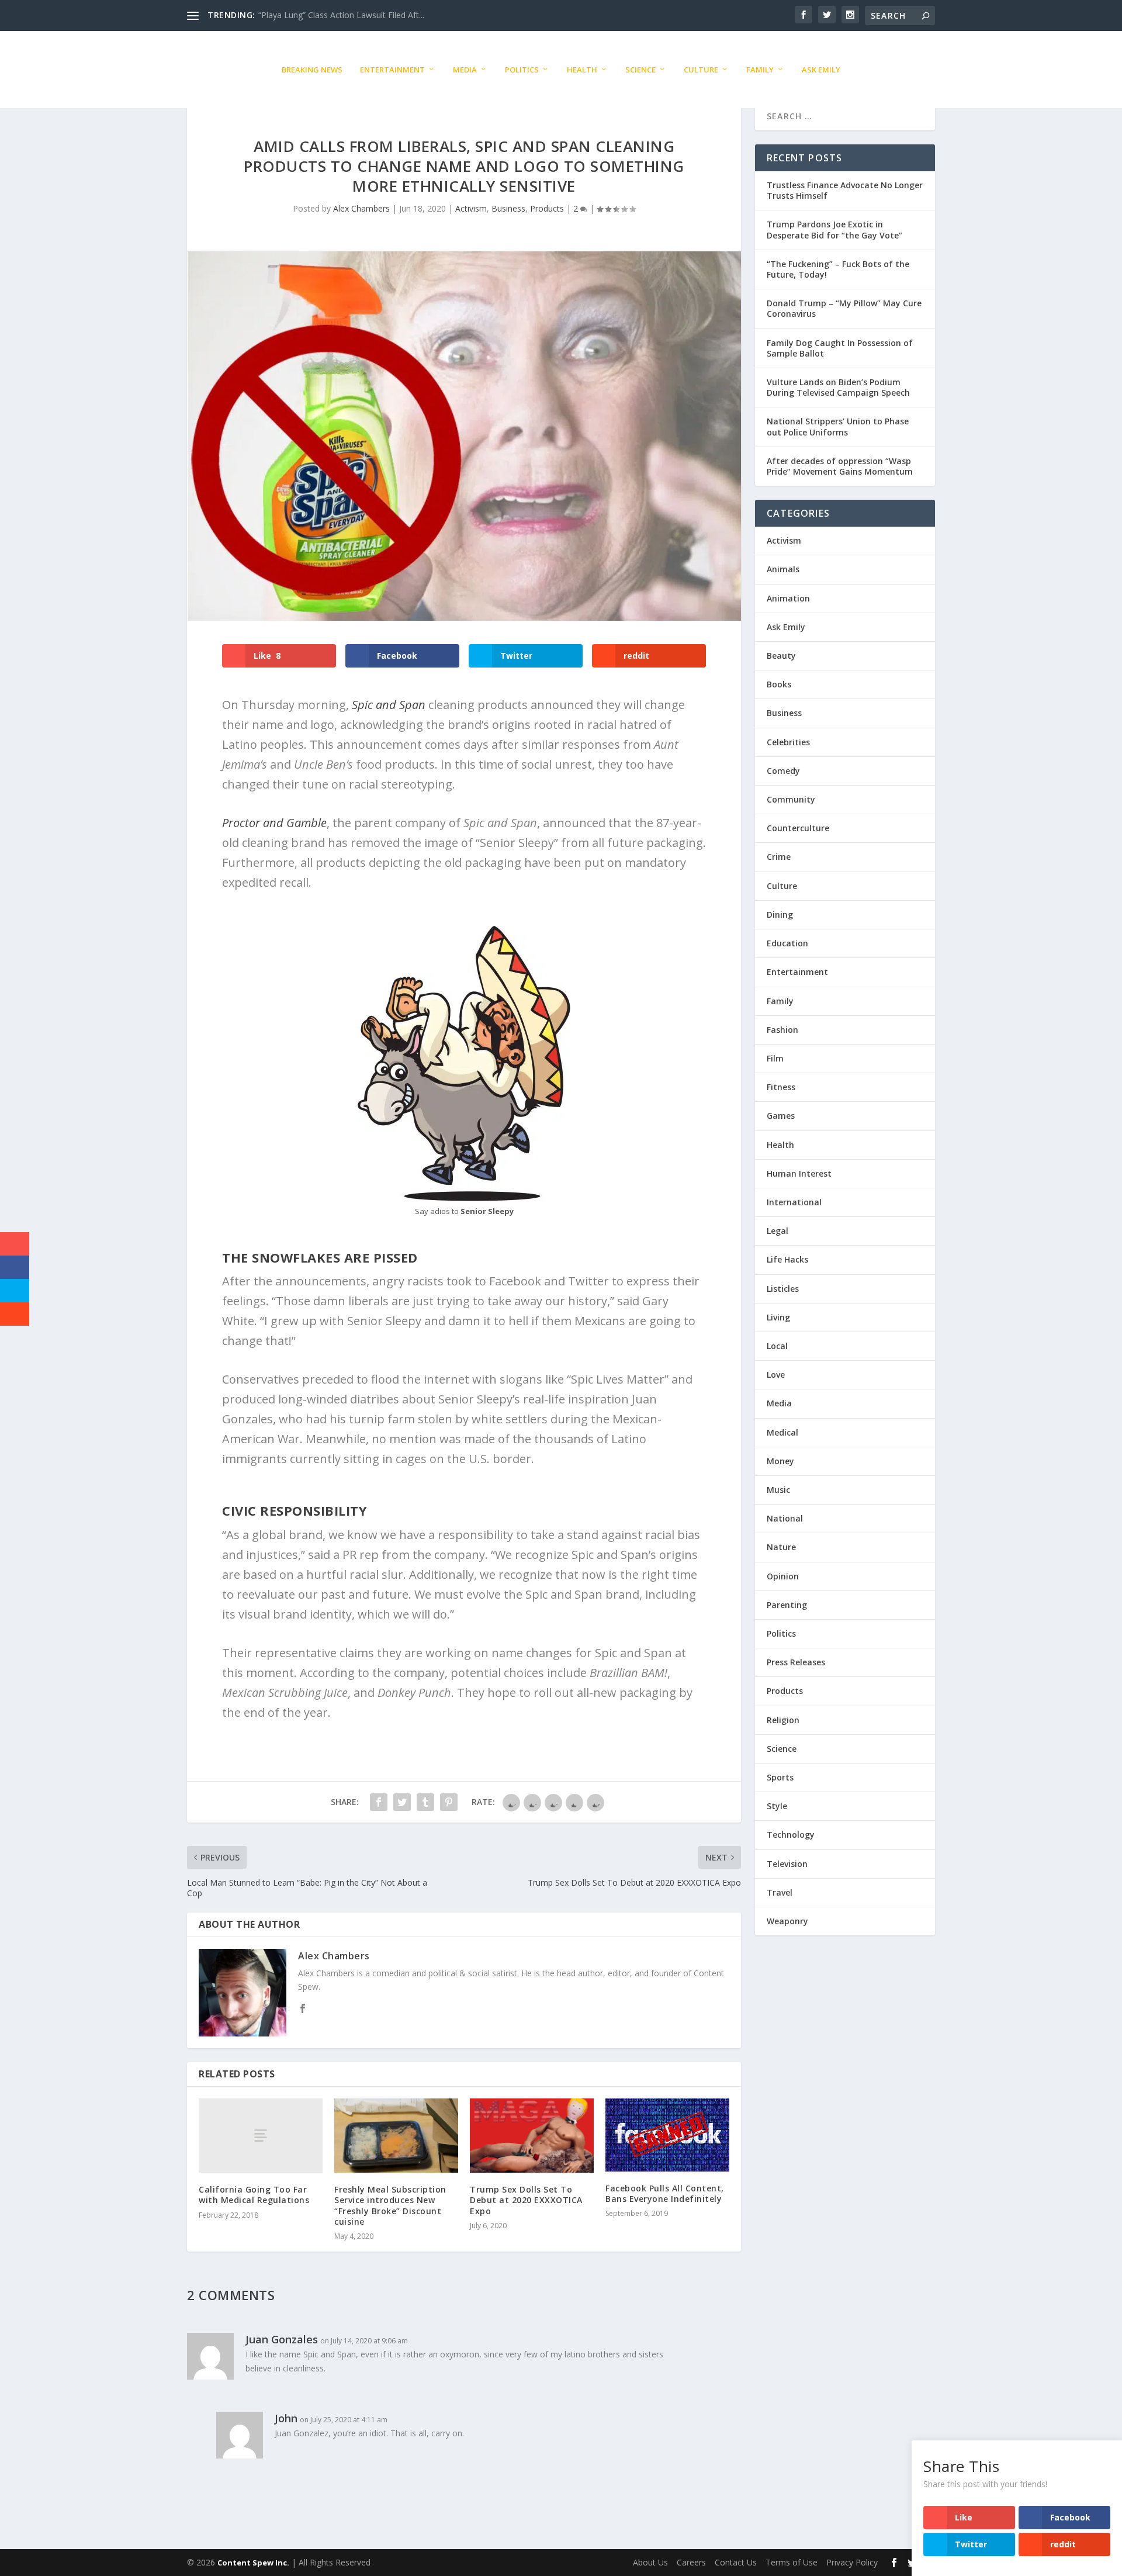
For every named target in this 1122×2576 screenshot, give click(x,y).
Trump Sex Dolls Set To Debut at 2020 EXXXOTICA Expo (526, 2200)
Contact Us (736, 2562)
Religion (783, 1720)
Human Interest (799, 1173)
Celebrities (788, 742)
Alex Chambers (361, 208)
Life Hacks (787, 1259)
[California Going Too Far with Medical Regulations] (261, 2136)
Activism (471, 208)
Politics (522, 70)
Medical (782, 1432)
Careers (691, 2562)
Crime (779, 857)
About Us (650, 2562)
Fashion (782, 1030)
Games (781, 1116)
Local (777, 1346)
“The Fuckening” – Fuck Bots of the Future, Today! (838, 269)
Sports (780, 1777)
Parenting (787, 1605)
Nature (781, 1547)
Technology (791, 1835)
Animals (783, 569)
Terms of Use (792, 2562)
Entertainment (392, 70)
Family (760, 70)
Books (779, 684)
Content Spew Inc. (253, 2563)
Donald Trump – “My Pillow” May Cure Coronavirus (844, 308)
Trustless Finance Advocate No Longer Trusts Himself (845, 190)
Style (777, 1806)
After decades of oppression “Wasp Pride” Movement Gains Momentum (840, 466)
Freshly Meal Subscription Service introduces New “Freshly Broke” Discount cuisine (390, 2205)
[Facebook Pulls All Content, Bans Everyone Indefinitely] (667, 2135)
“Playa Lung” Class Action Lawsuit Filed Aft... (341, 15)
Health (582, 70)
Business (508, 208)
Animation (788, 598)
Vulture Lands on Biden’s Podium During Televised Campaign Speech (838, 387)
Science (640, 70)
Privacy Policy (852, 2562)
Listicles (783, 1289)
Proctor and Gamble (274, 823)
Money (780, 1461)
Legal (778, 1231)
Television (787, 1864)
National (785, 1518)
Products (547, 208)
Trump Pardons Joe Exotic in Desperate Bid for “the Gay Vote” (834, 229)
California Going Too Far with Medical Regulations (254, 2195)
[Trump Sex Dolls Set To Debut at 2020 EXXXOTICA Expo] (532, 2136)
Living (778, 1317)
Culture (701, 70)
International (794, 1202)
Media (465, 70)
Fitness (781, 1087)
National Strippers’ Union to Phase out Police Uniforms (838, 426)
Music (778, 1490)
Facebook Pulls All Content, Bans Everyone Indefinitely (665, 2193)
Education (787, 943)
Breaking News (312, 70)
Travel (780, 1892)
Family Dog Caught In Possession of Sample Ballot (840, 348)
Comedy (783, 771)
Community (791, 799)
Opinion (783, 1576)
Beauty (781, 656)
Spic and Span (389, 705)
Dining (780, 914)
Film (775, 1058)
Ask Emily (821, 70)
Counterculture (798, 828)
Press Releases (796, 1662)
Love (776, 1375)
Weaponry (787, 1921)
